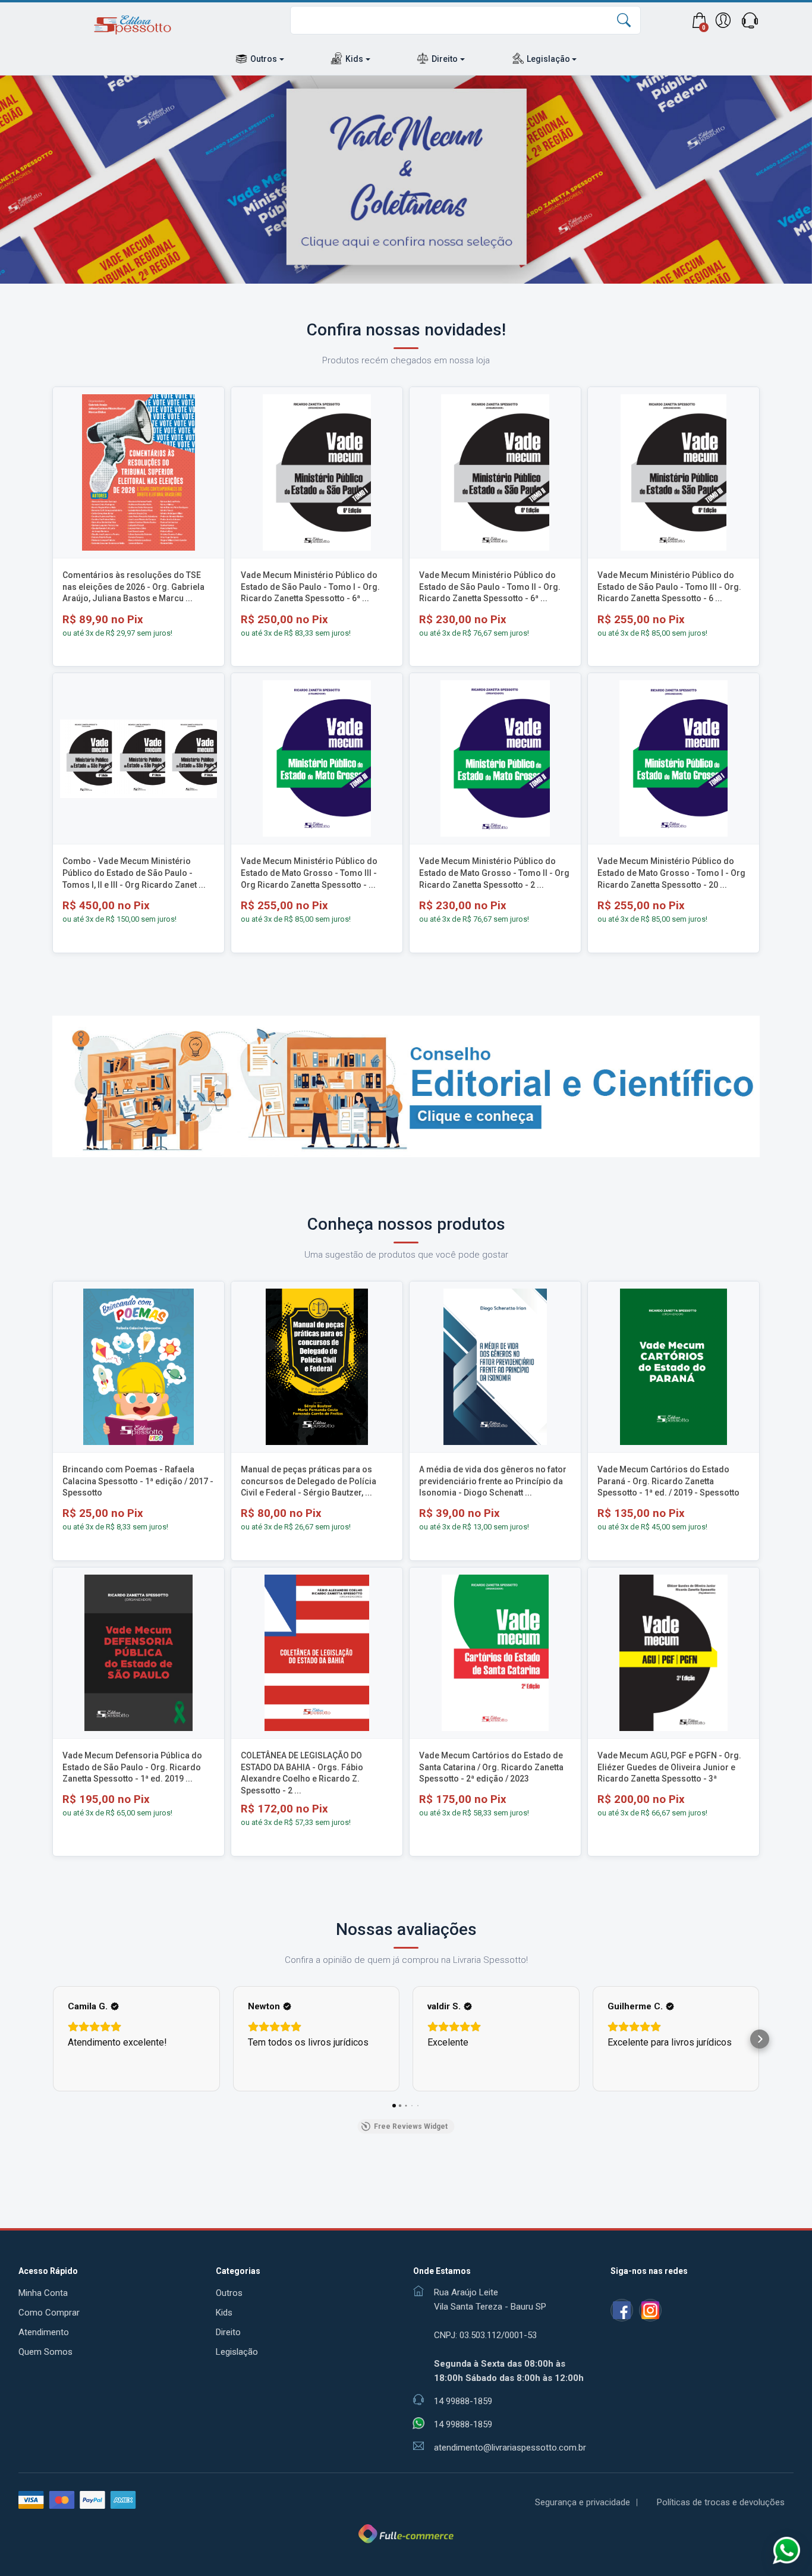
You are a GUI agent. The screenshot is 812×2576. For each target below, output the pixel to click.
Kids (224, 2313)
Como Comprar (49, 2313)
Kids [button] (354, 59)
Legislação (237, 2352)
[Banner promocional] (406, 180)
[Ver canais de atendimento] (750, 20)
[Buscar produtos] (624, 23)
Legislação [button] (548, 59)
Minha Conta (43, 2293)
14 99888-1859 (463, 2424)
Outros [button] (264, 59)
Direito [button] (445, 59)
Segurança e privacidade (583, 2502)
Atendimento (44, 2332)
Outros (229, 2293)
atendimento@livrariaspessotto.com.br (510, 2448)
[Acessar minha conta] (723, 20)
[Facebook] (622, 2310)
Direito (228, 2332)
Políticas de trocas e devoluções (721, 2502)
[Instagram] (650, 2310)
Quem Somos (45, 2352)
